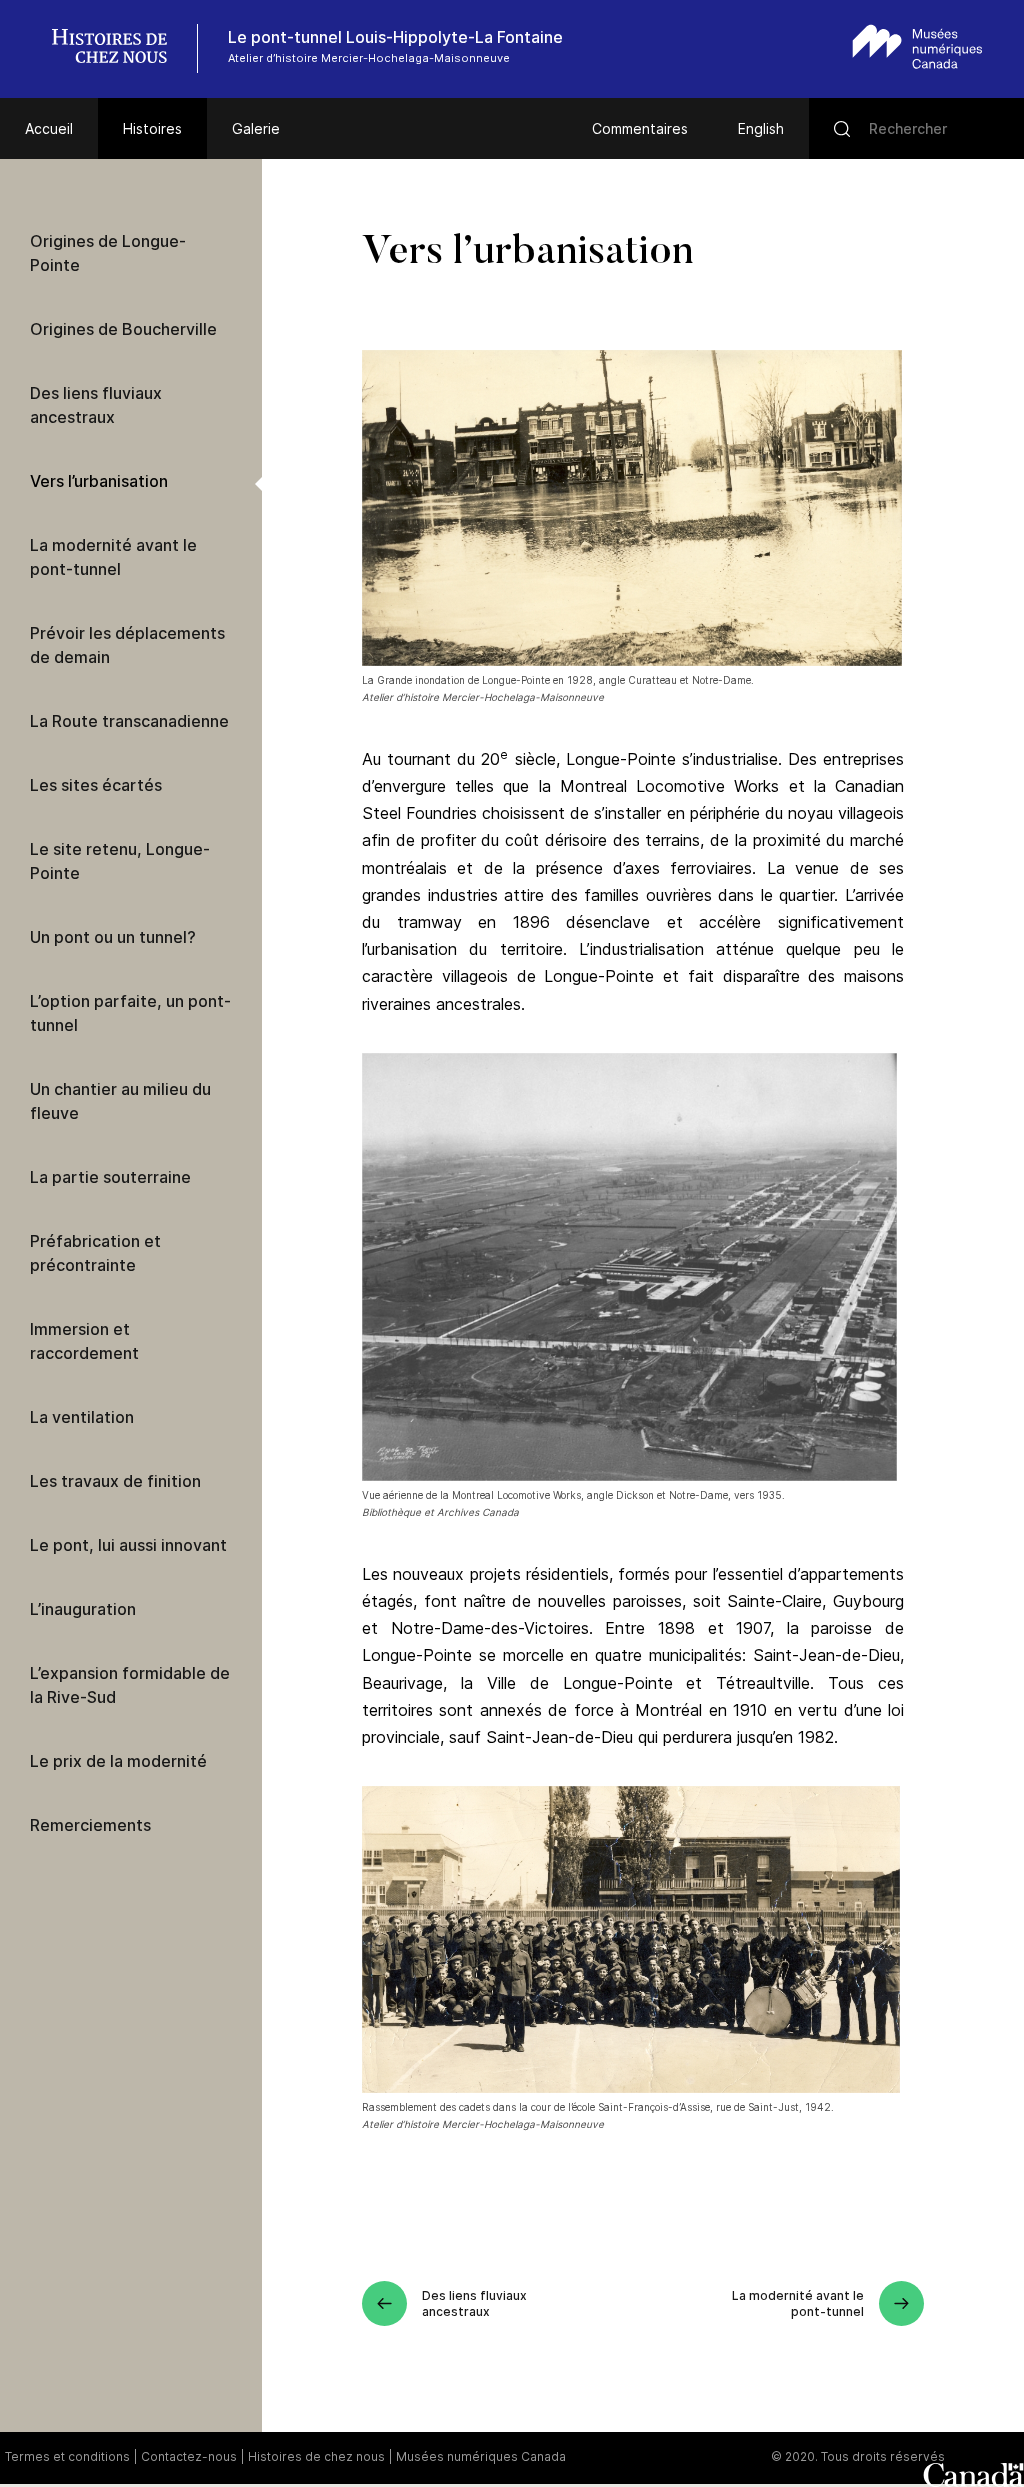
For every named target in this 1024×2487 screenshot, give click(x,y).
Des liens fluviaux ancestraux (96, 405)
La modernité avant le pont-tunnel (113, 557)
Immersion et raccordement (84, 1341)
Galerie (256, 128)
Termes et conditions (67, 2456)
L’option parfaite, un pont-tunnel (130, 1013)
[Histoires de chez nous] (120, 48)
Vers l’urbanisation (99, 481)
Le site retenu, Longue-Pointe (120, 861)
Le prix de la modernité (118, 1761)
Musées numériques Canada (481, 2456)
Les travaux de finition (115, 1481)
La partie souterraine (110, 1177)
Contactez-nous (189, 2456)
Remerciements (90, 1825)
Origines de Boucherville (123, 329)
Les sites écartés (96, 785)
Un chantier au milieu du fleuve (120, 1101)
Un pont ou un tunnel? (113, 937)
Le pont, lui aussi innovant (128, 1545)
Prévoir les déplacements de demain (127, 645)
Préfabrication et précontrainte (95, 1253)
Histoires (152, 128)
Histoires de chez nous (316, 2456)
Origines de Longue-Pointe (108, 253)
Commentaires (640, 128)
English (761, 128)
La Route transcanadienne (129, 721)
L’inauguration (83, 1609)
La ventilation (82, 1417)
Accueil (49, 128)
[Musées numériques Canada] (917, 46)
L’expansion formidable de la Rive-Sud (130, 1685)
